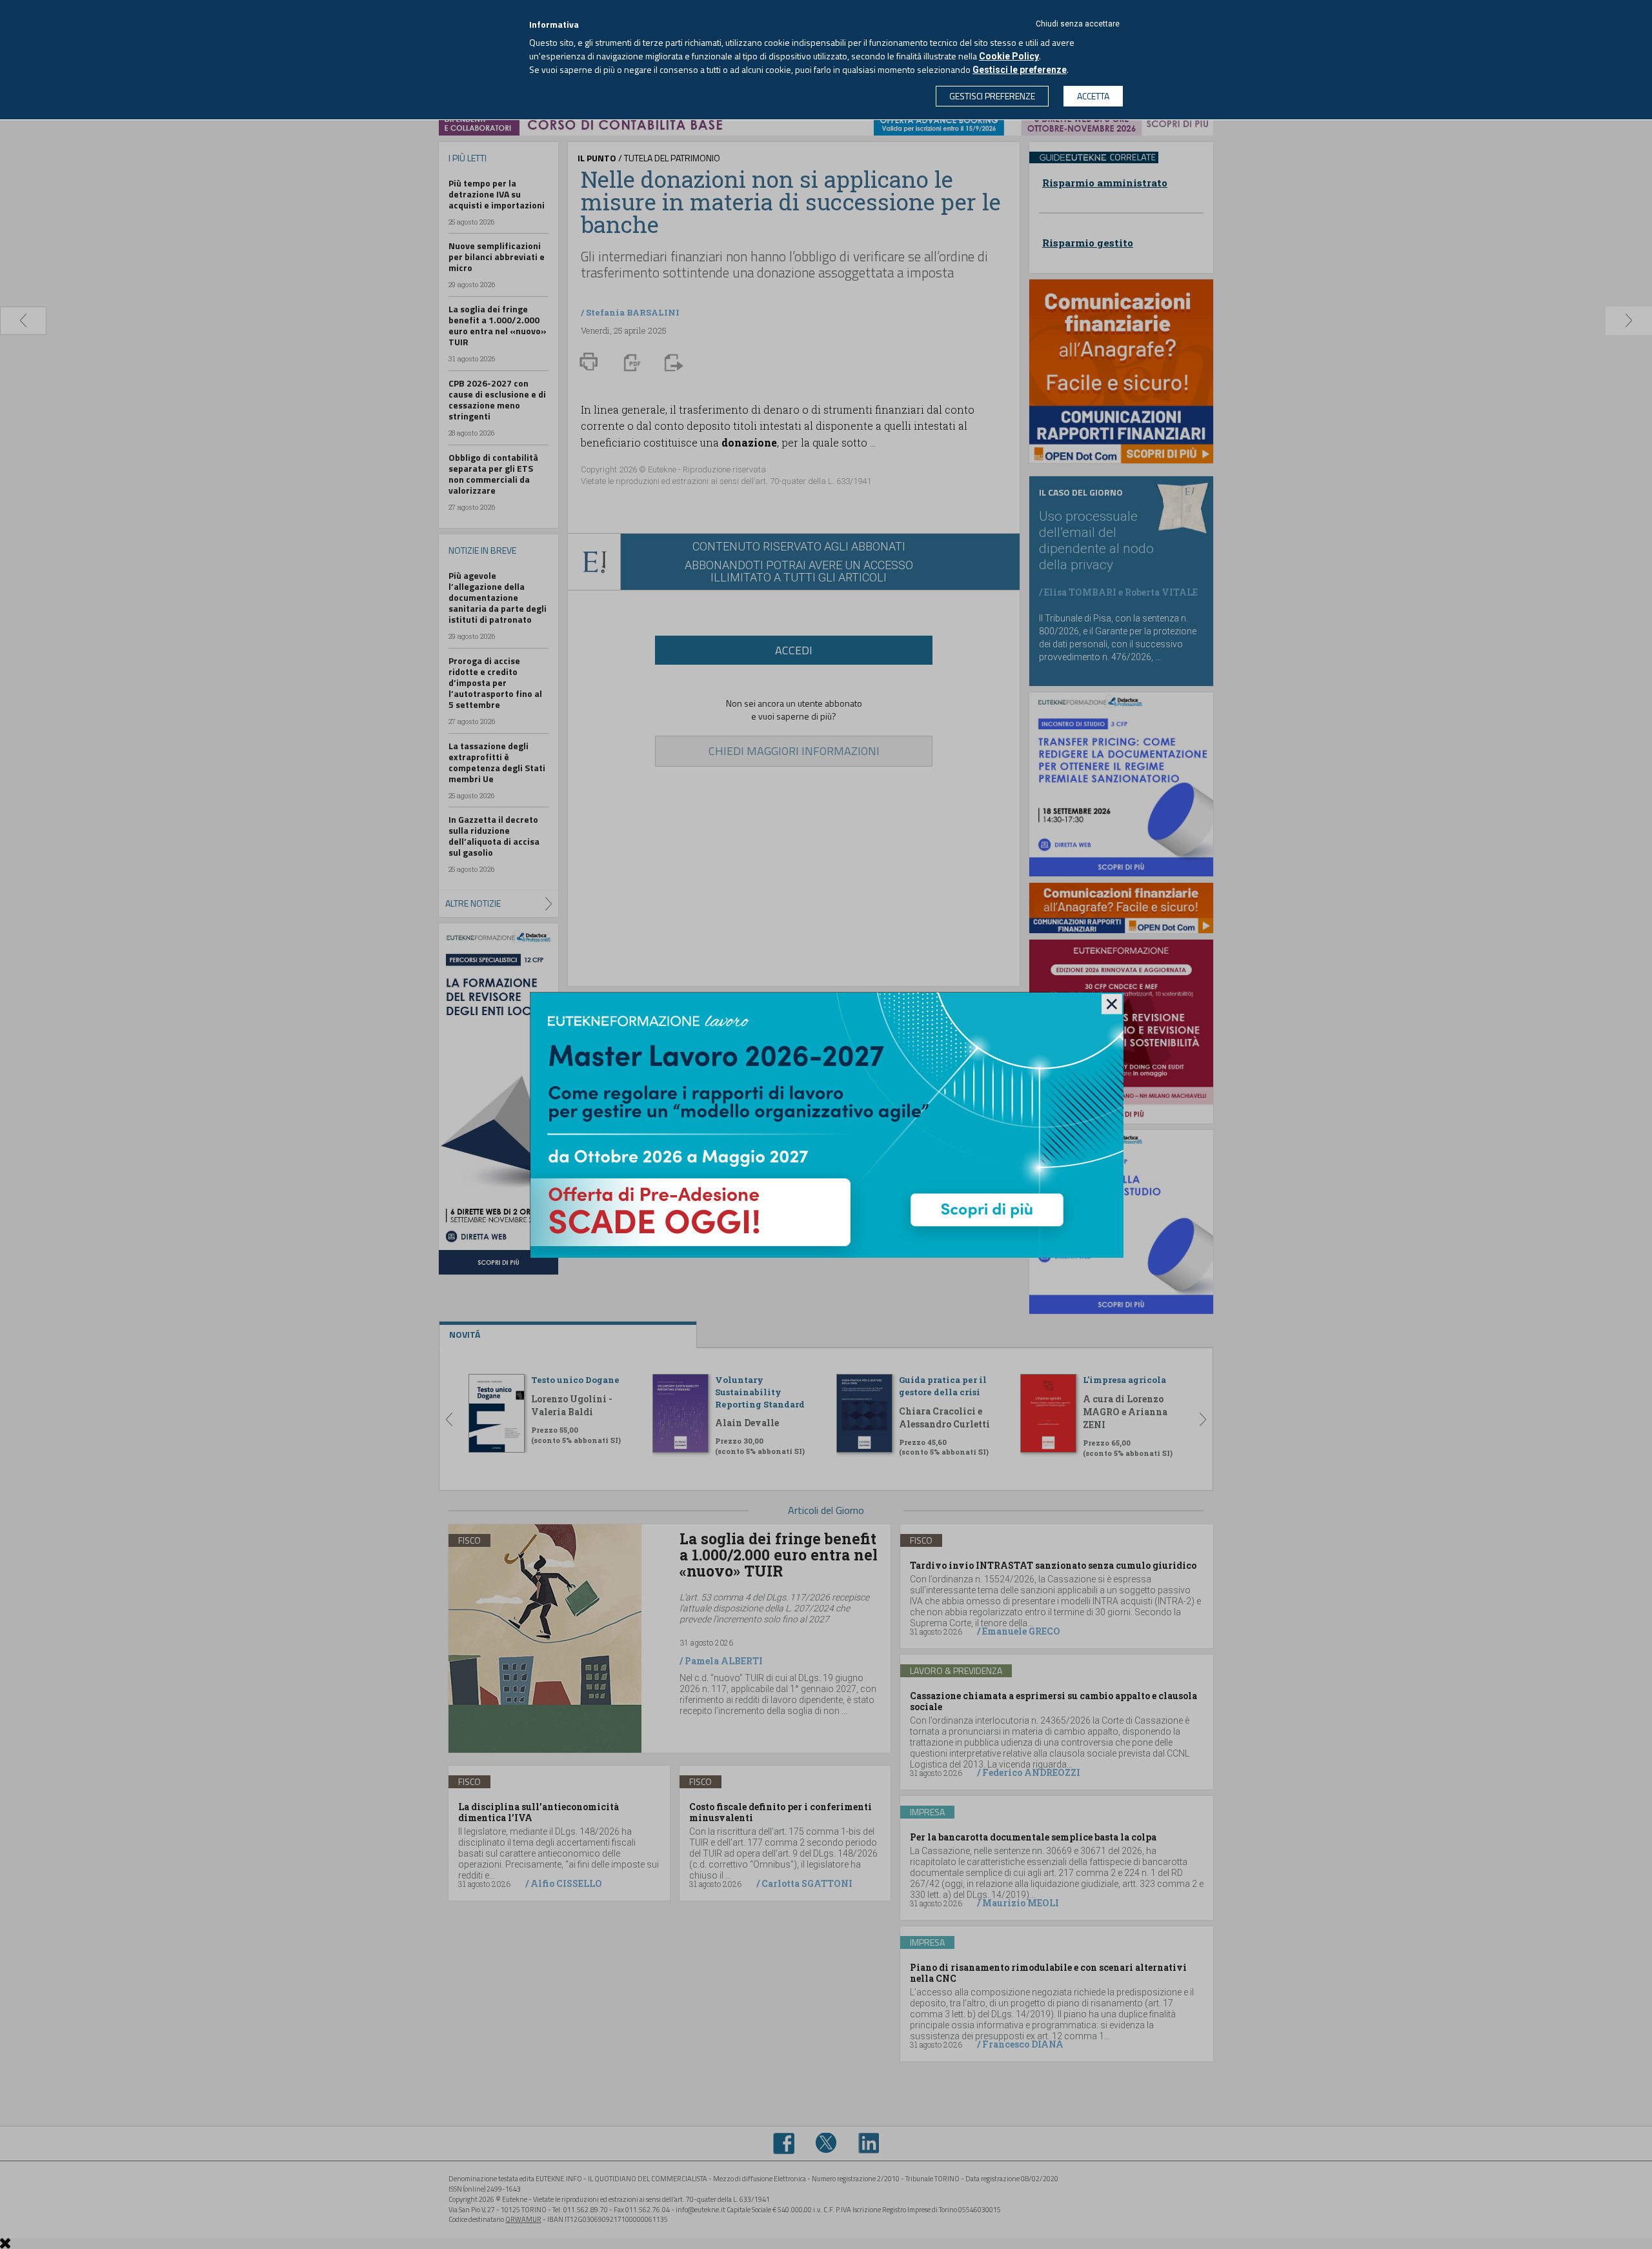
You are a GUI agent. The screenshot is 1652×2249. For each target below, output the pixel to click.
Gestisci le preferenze (1020, 70)
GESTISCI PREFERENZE (992, 96)
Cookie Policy (1009, 56)
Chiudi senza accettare (1078, 24)
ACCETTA (1093, 96)
